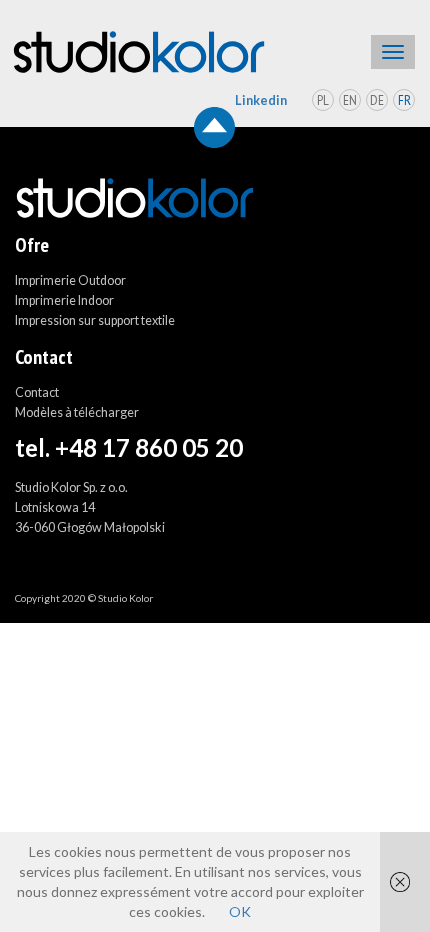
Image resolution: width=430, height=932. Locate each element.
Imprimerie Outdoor (70, 280)
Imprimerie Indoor (64, 300)
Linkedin (261, 100)
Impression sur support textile (95, 320)
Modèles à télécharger (77, 412)
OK (240, 911)
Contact (37, 392)
